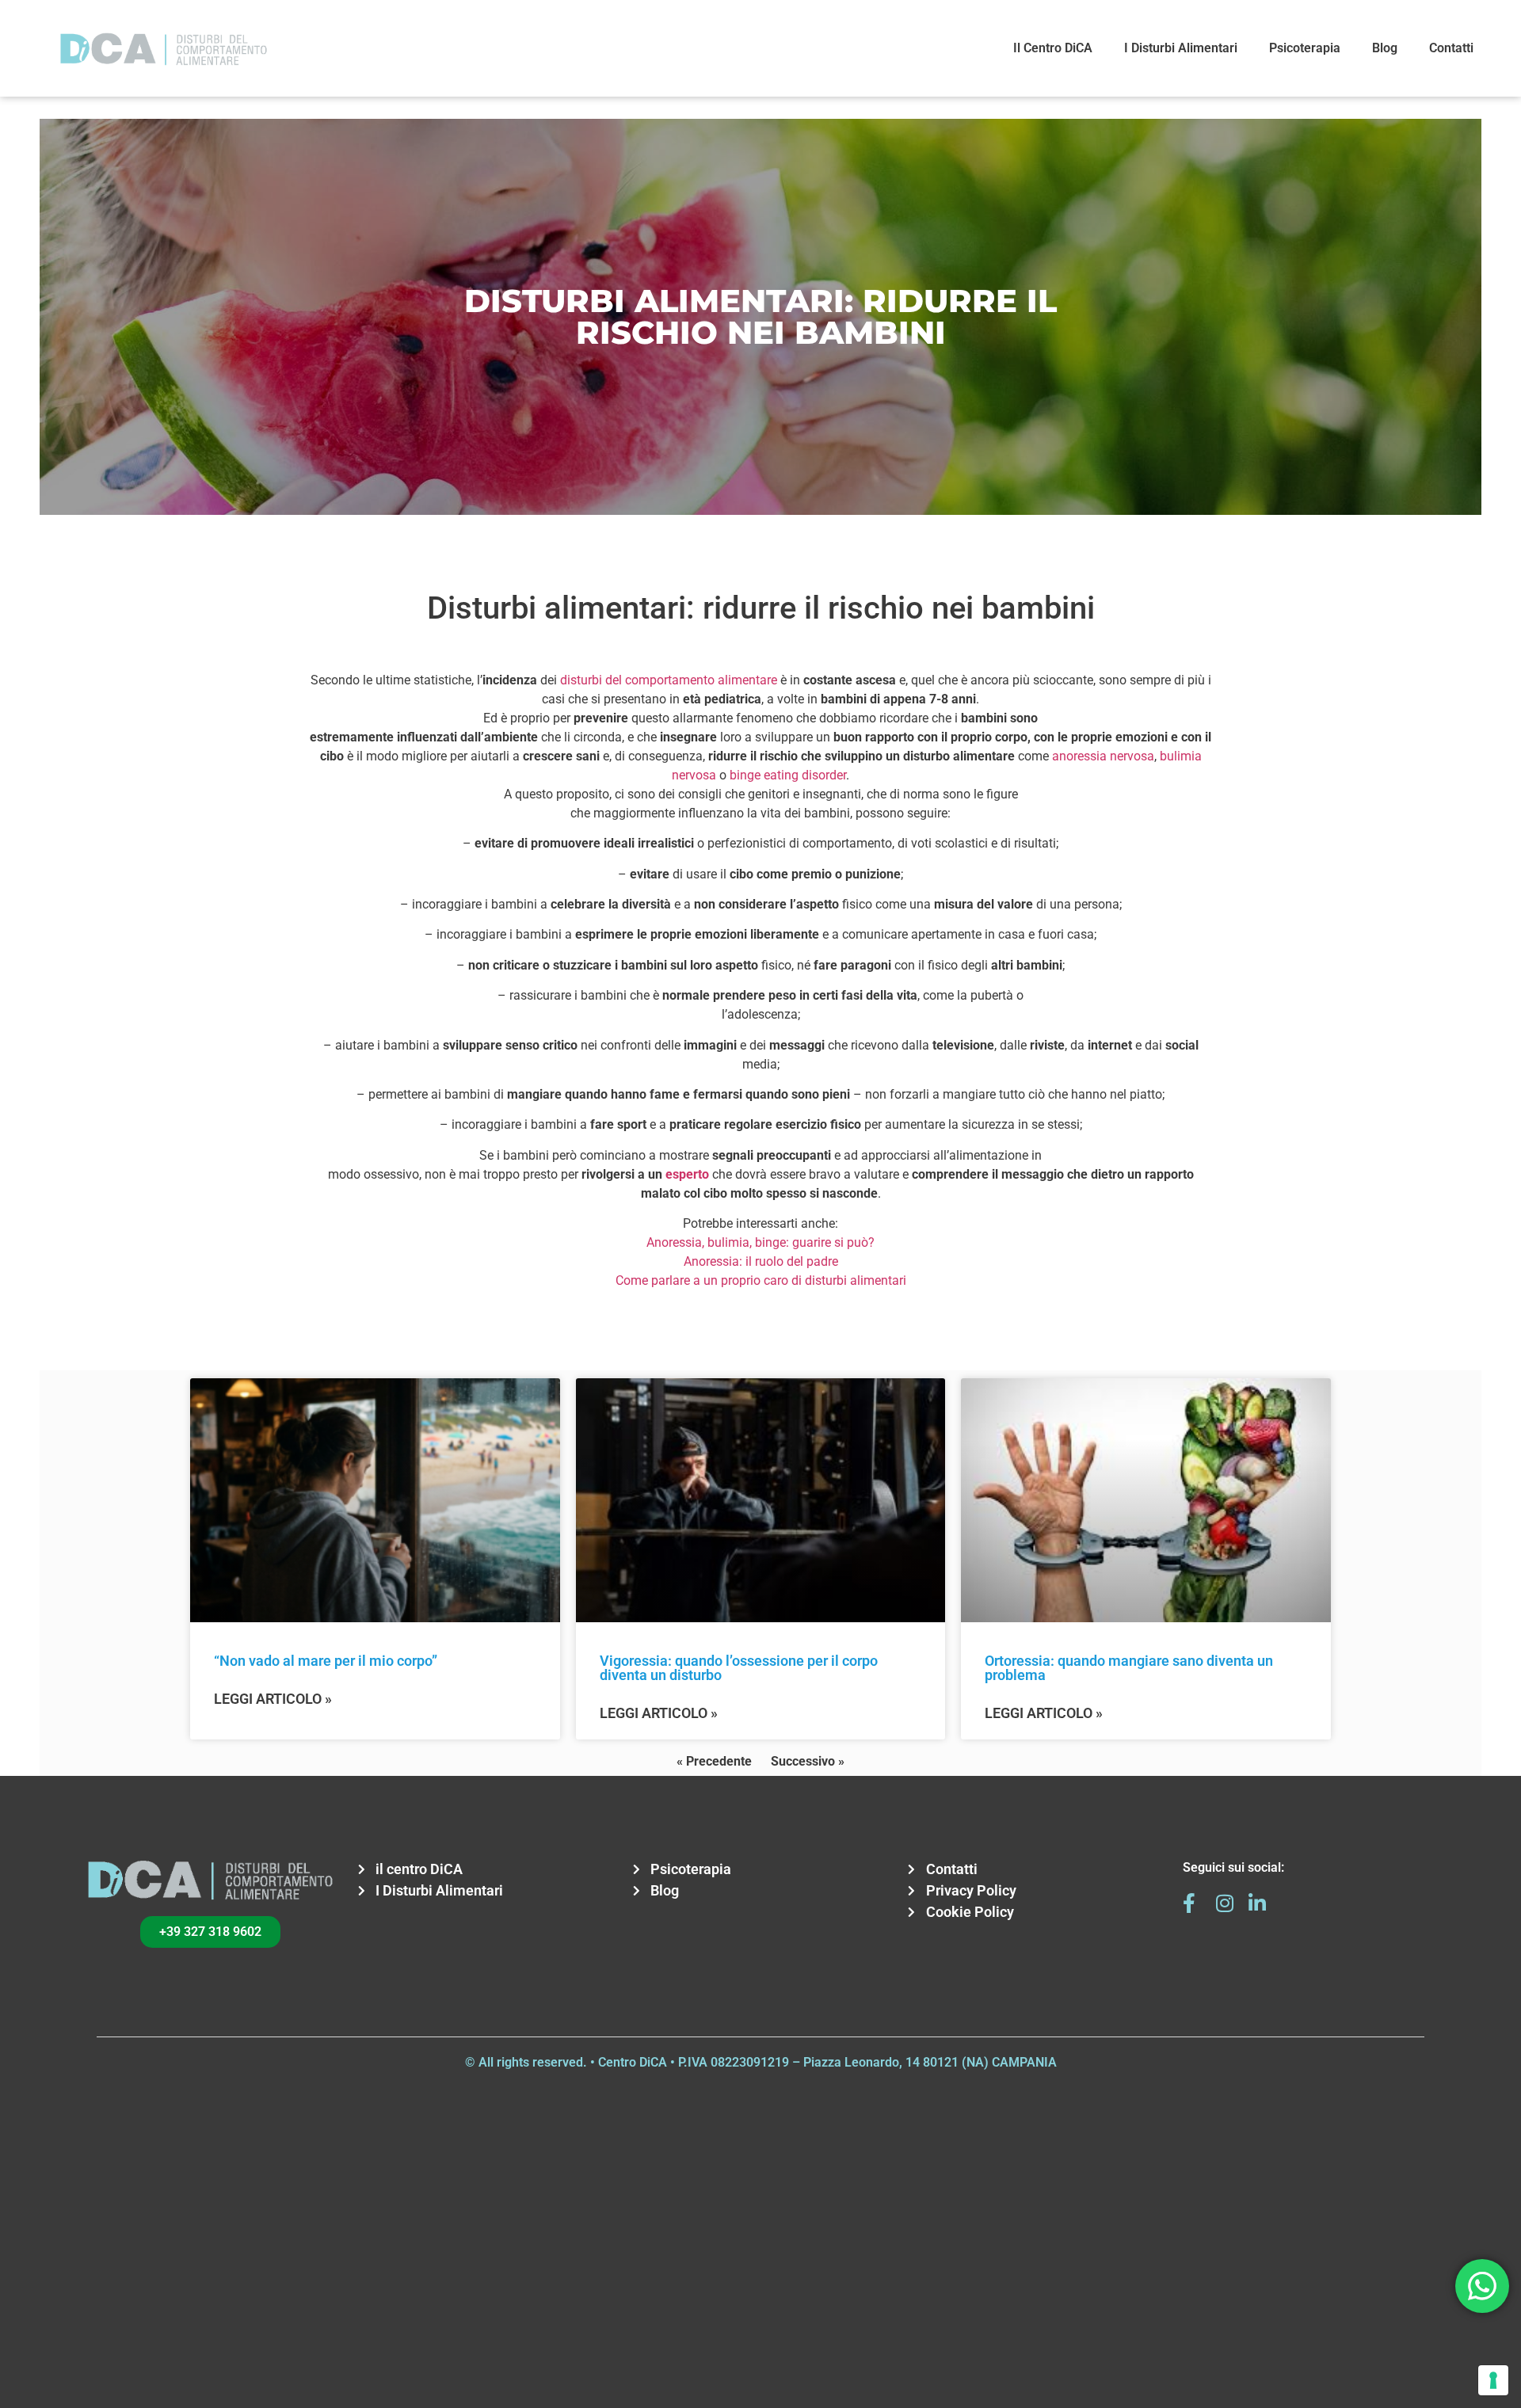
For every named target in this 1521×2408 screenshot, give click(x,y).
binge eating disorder (788, 775)
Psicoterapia (1305, 48)
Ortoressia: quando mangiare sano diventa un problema (1129, 1668)
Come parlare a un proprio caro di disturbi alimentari (761, 1280)
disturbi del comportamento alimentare (670, 680)
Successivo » (808, 1761)
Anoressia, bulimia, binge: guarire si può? (760, 1242)
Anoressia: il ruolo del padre (761, 1261)
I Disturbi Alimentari (1181, 48)
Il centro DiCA (1053, 48)
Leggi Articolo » (273, 1699)
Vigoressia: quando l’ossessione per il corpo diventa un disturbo (739, 1668)
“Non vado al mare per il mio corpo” (326, 1661)
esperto (687, 1174)
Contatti (1451, 48)
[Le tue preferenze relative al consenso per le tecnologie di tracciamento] (1493, 2380)
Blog (1385, 48)
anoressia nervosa (1103, 756)
